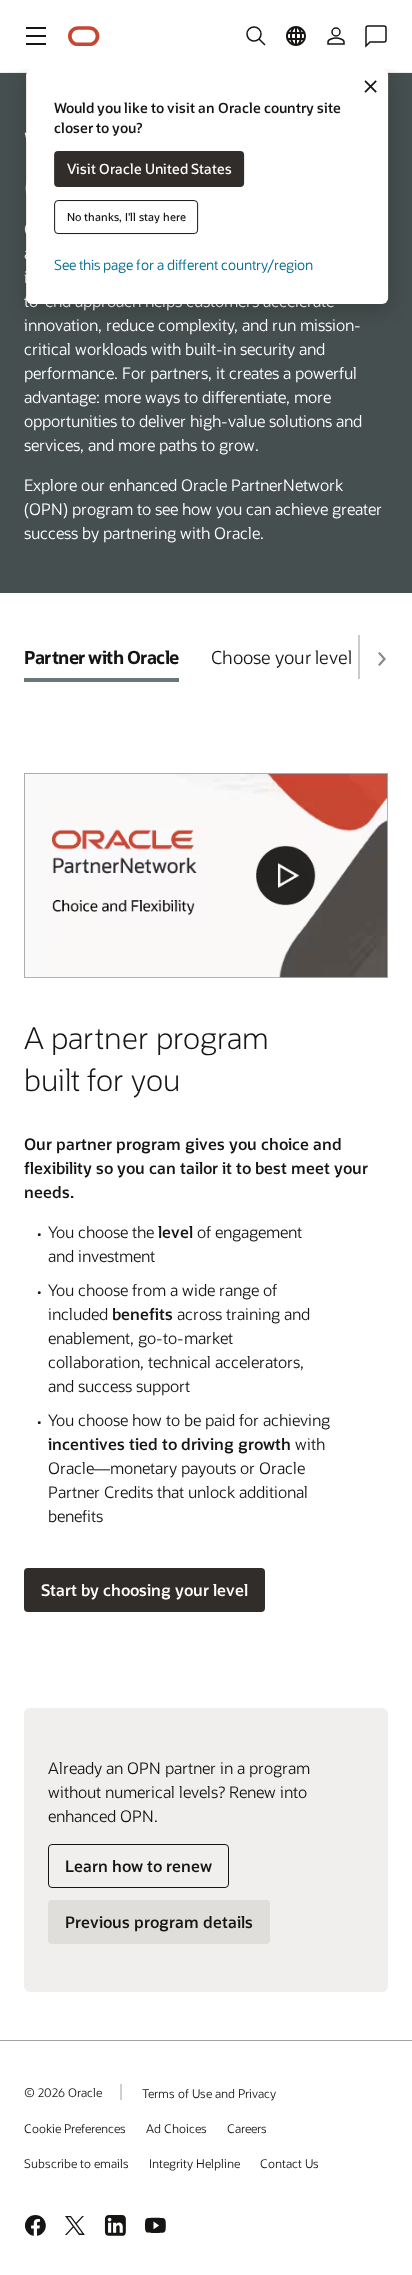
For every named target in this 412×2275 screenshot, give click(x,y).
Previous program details (159, 1921)
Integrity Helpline (194, 2163)
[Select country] (296, 36)
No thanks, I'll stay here (126, 216)
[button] (36, 36)
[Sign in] (336, 36)
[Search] (256, 36)
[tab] (101, 657)
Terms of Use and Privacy (209, 2093)
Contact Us (289, 2163)
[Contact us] (376, 36)
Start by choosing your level (144, 1589)
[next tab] (381, 659)
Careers (247, 2128)
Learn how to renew (138, 1865)
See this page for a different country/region (183, 264)
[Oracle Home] (84, 36)
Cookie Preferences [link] (75, 2128)
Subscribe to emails (76, 2163)
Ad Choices (176, 2128)
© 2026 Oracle (63, 2092)
